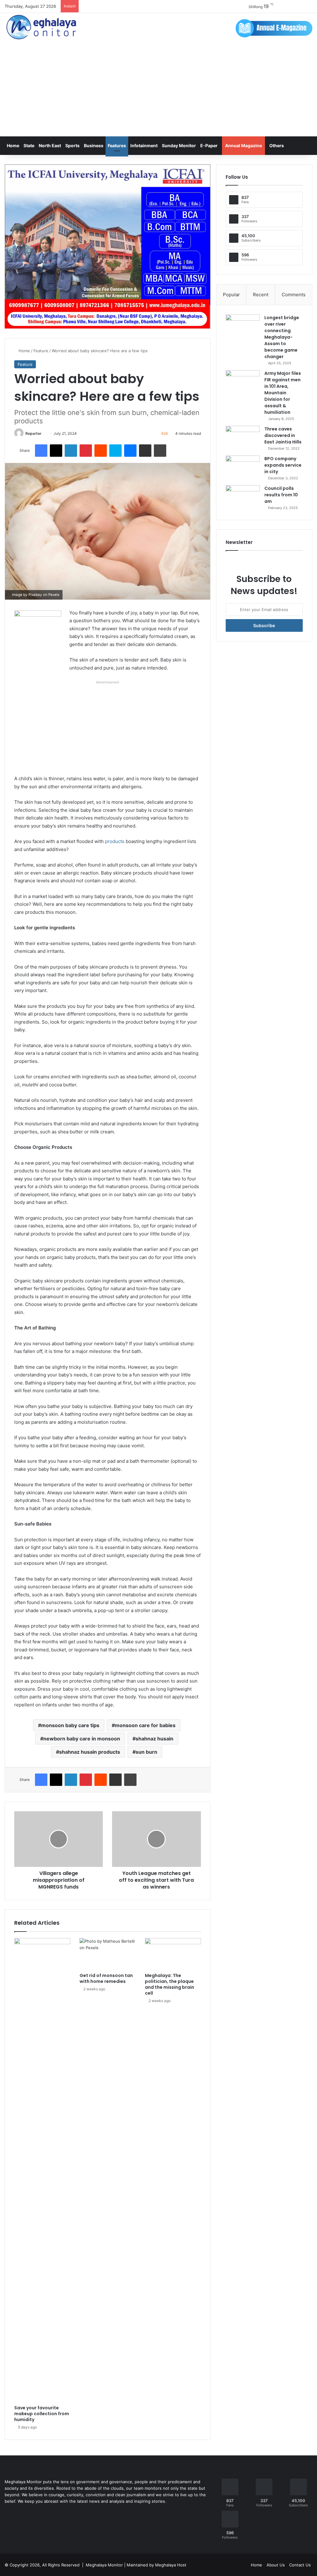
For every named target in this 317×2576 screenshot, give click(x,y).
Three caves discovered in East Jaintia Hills (283, 435)
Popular (231, 295)
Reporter (33, 433)
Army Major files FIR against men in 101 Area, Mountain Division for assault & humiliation (283, 393)
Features (117, 145)
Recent (261, 295)
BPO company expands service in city (283, 465)
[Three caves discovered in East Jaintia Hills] (243, 437)
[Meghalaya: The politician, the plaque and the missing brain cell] (173, 1954)
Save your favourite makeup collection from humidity (42, 2414)
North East (50, 145)
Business (94, 145)
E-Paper (209, 145)
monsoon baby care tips (70, 1725)
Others (277, 145)
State (29, 145)
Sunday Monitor (179, 145)
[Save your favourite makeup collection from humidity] (42, 2170)
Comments (294, 295)
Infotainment (144, 145)
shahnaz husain (154, 1739)
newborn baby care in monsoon (82, 1739)
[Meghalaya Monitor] (42, 27)
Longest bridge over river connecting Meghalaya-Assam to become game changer (282, 337)
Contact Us (300, 2565)
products (115, 841)
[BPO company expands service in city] (243, 467)
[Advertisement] (158, 90)
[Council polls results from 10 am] (243, 497)
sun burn (146, 1752)
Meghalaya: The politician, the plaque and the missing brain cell (169, 1984)
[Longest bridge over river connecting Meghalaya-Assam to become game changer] (243, 326)
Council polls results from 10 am (281, 495)
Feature (41, 351)
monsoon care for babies (145, 1725)
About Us (276, 2565)
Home (13, 145)
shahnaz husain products (90, 1752)
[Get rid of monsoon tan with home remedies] (108, 1954)
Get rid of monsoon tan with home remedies (106, 1978)
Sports (72, 145)
